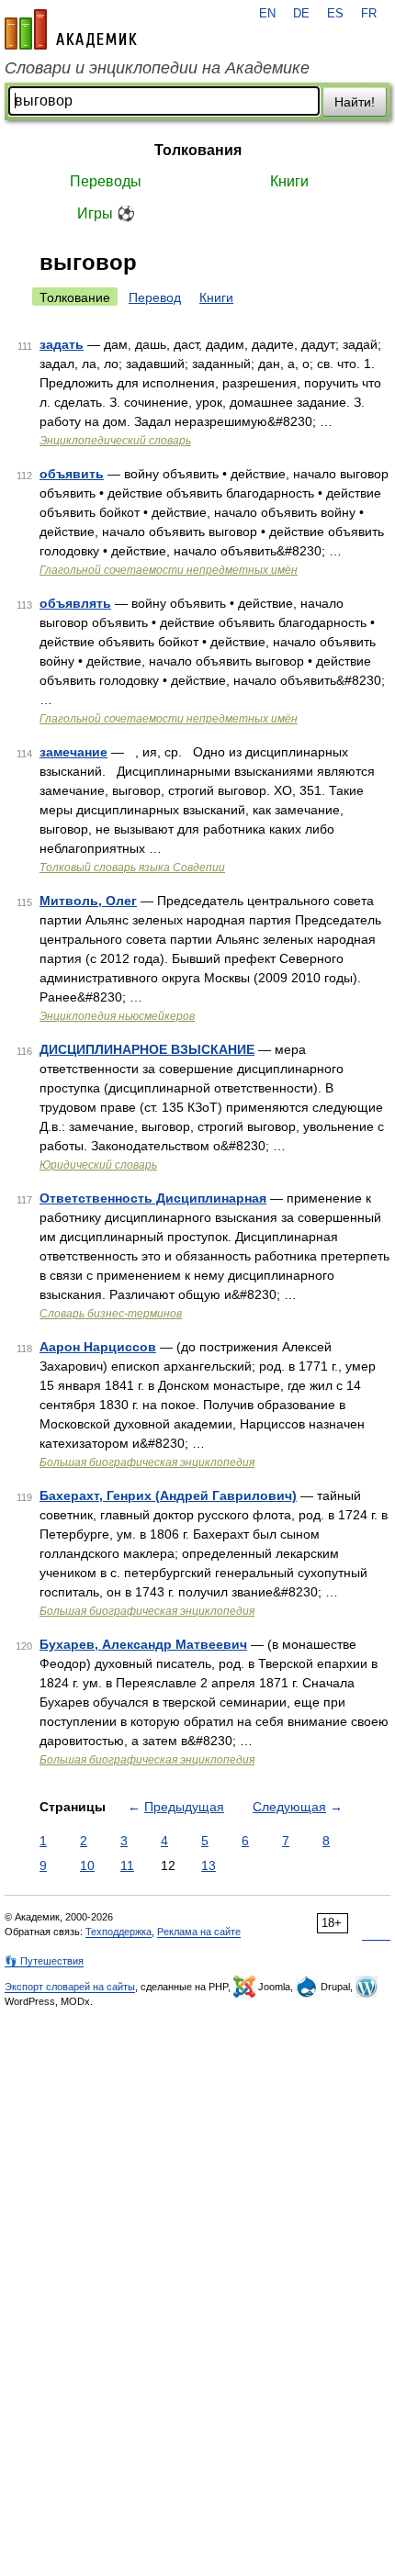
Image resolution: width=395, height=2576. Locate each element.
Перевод (155, 297)
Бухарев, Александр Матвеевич (143, 1644)
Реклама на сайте (199, 1932)
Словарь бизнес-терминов (111, 1314)
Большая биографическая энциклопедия (147, 1462)
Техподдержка (118, 1932)
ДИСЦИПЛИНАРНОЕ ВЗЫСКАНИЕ (147, 1049)
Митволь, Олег (88, 901)
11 (127, 1865)
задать (62, 344)
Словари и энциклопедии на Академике (157, 68)
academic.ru (71, 29)
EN (267, 14)
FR (369, 14)
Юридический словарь (98, 1165)
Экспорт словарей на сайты (70, 1987)
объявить (72, 474)
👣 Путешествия (44, 1961)
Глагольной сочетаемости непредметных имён (169, 570)
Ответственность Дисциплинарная (153, 1198)
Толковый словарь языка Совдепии (132, 868)
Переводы (106, 181)
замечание (73, 752)
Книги (289, 181)
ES (335, 14)
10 (87, 1865)
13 (209, 1865)
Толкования (198, 150)
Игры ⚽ (106, 213)
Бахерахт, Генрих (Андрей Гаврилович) (168, 1495)
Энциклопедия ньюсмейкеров (117, 1016)
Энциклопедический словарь (115, 441)
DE (301, 14)
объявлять (75, 603)
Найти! (355, 102)
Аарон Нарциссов (98, 1347)
